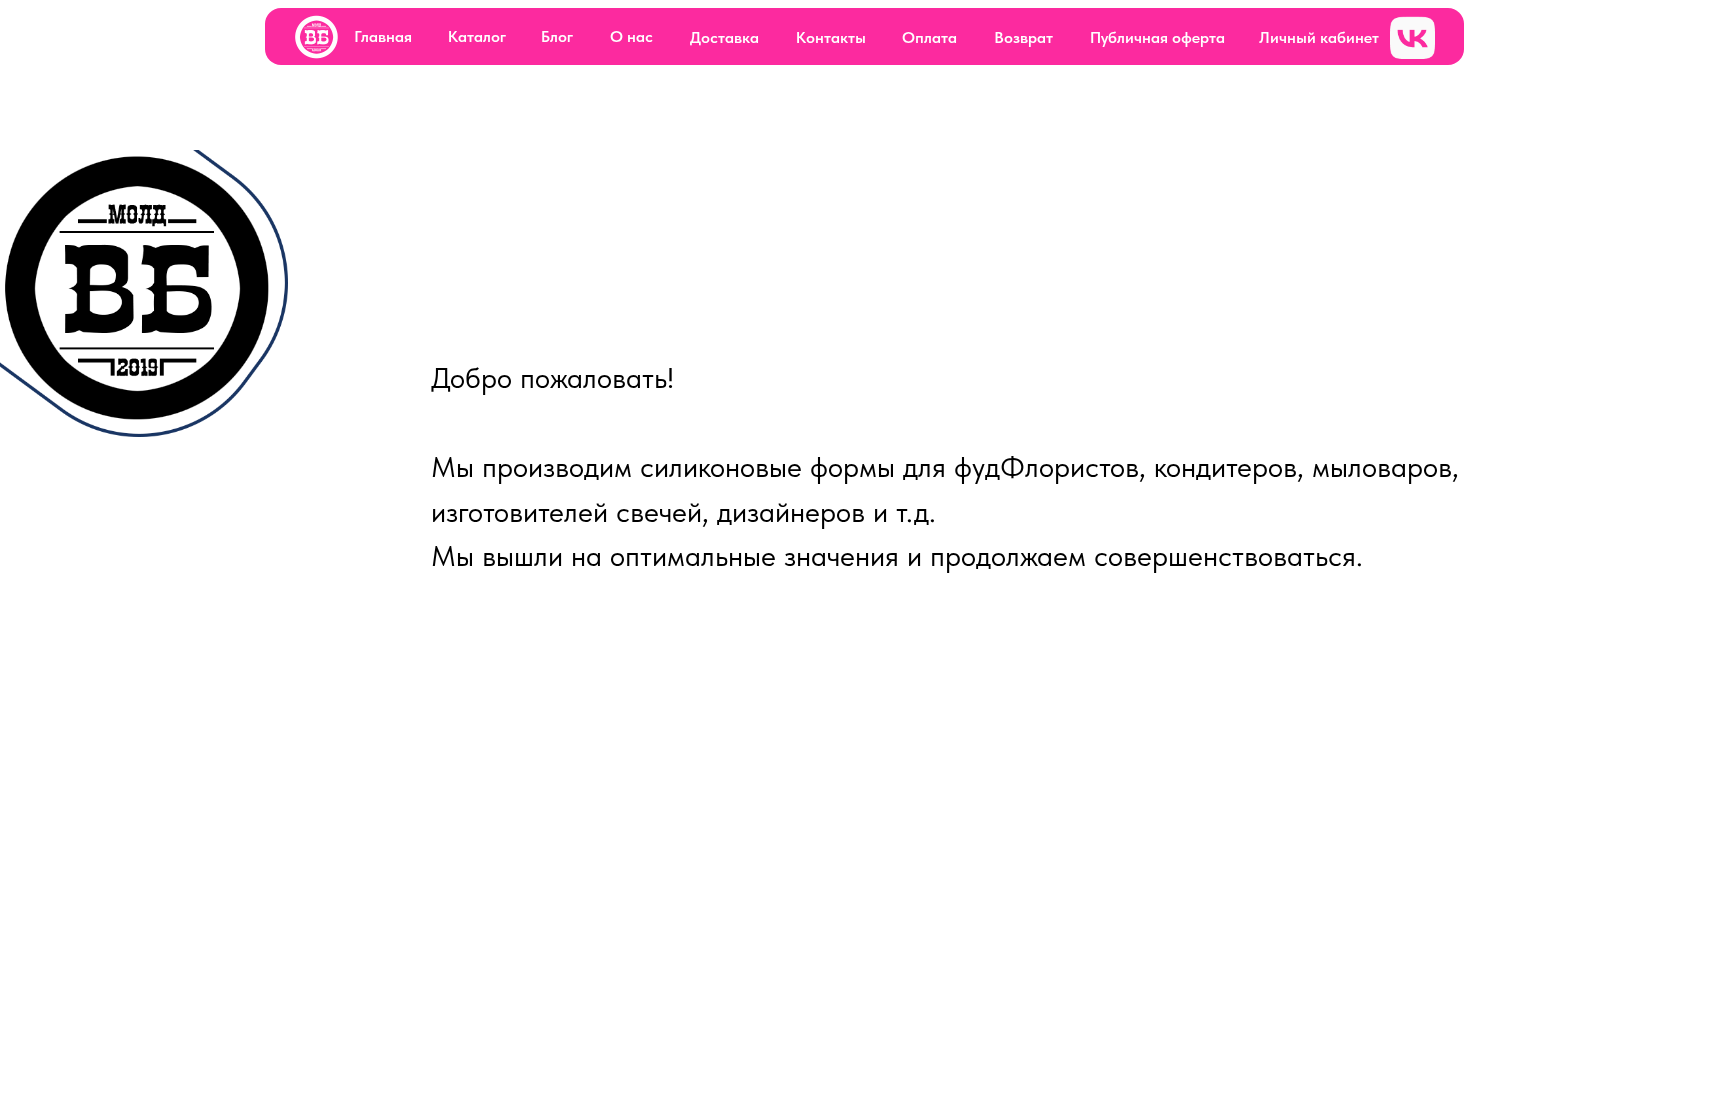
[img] (316, 37)
